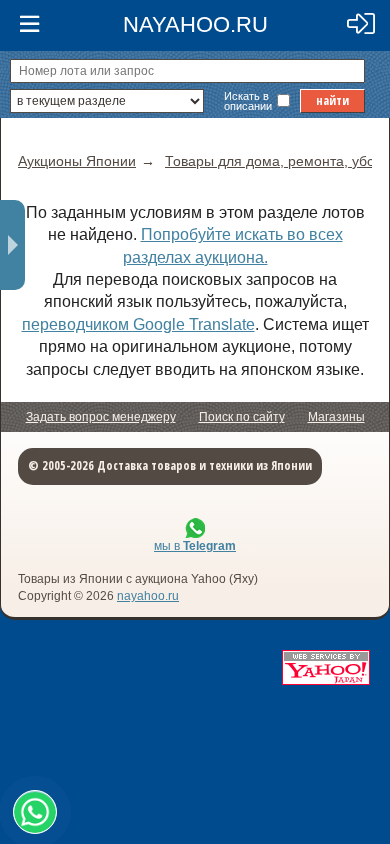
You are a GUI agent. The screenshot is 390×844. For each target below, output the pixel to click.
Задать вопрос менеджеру (101, 417)
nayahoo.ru (148, 596)
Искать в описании (248, 101)
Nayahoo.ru (195, 24)
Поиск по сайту (242, 417)
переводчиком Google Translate (138, 324)
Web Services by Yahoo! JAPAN (326, 667)
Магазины (336, 417)
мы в (195, 546)
